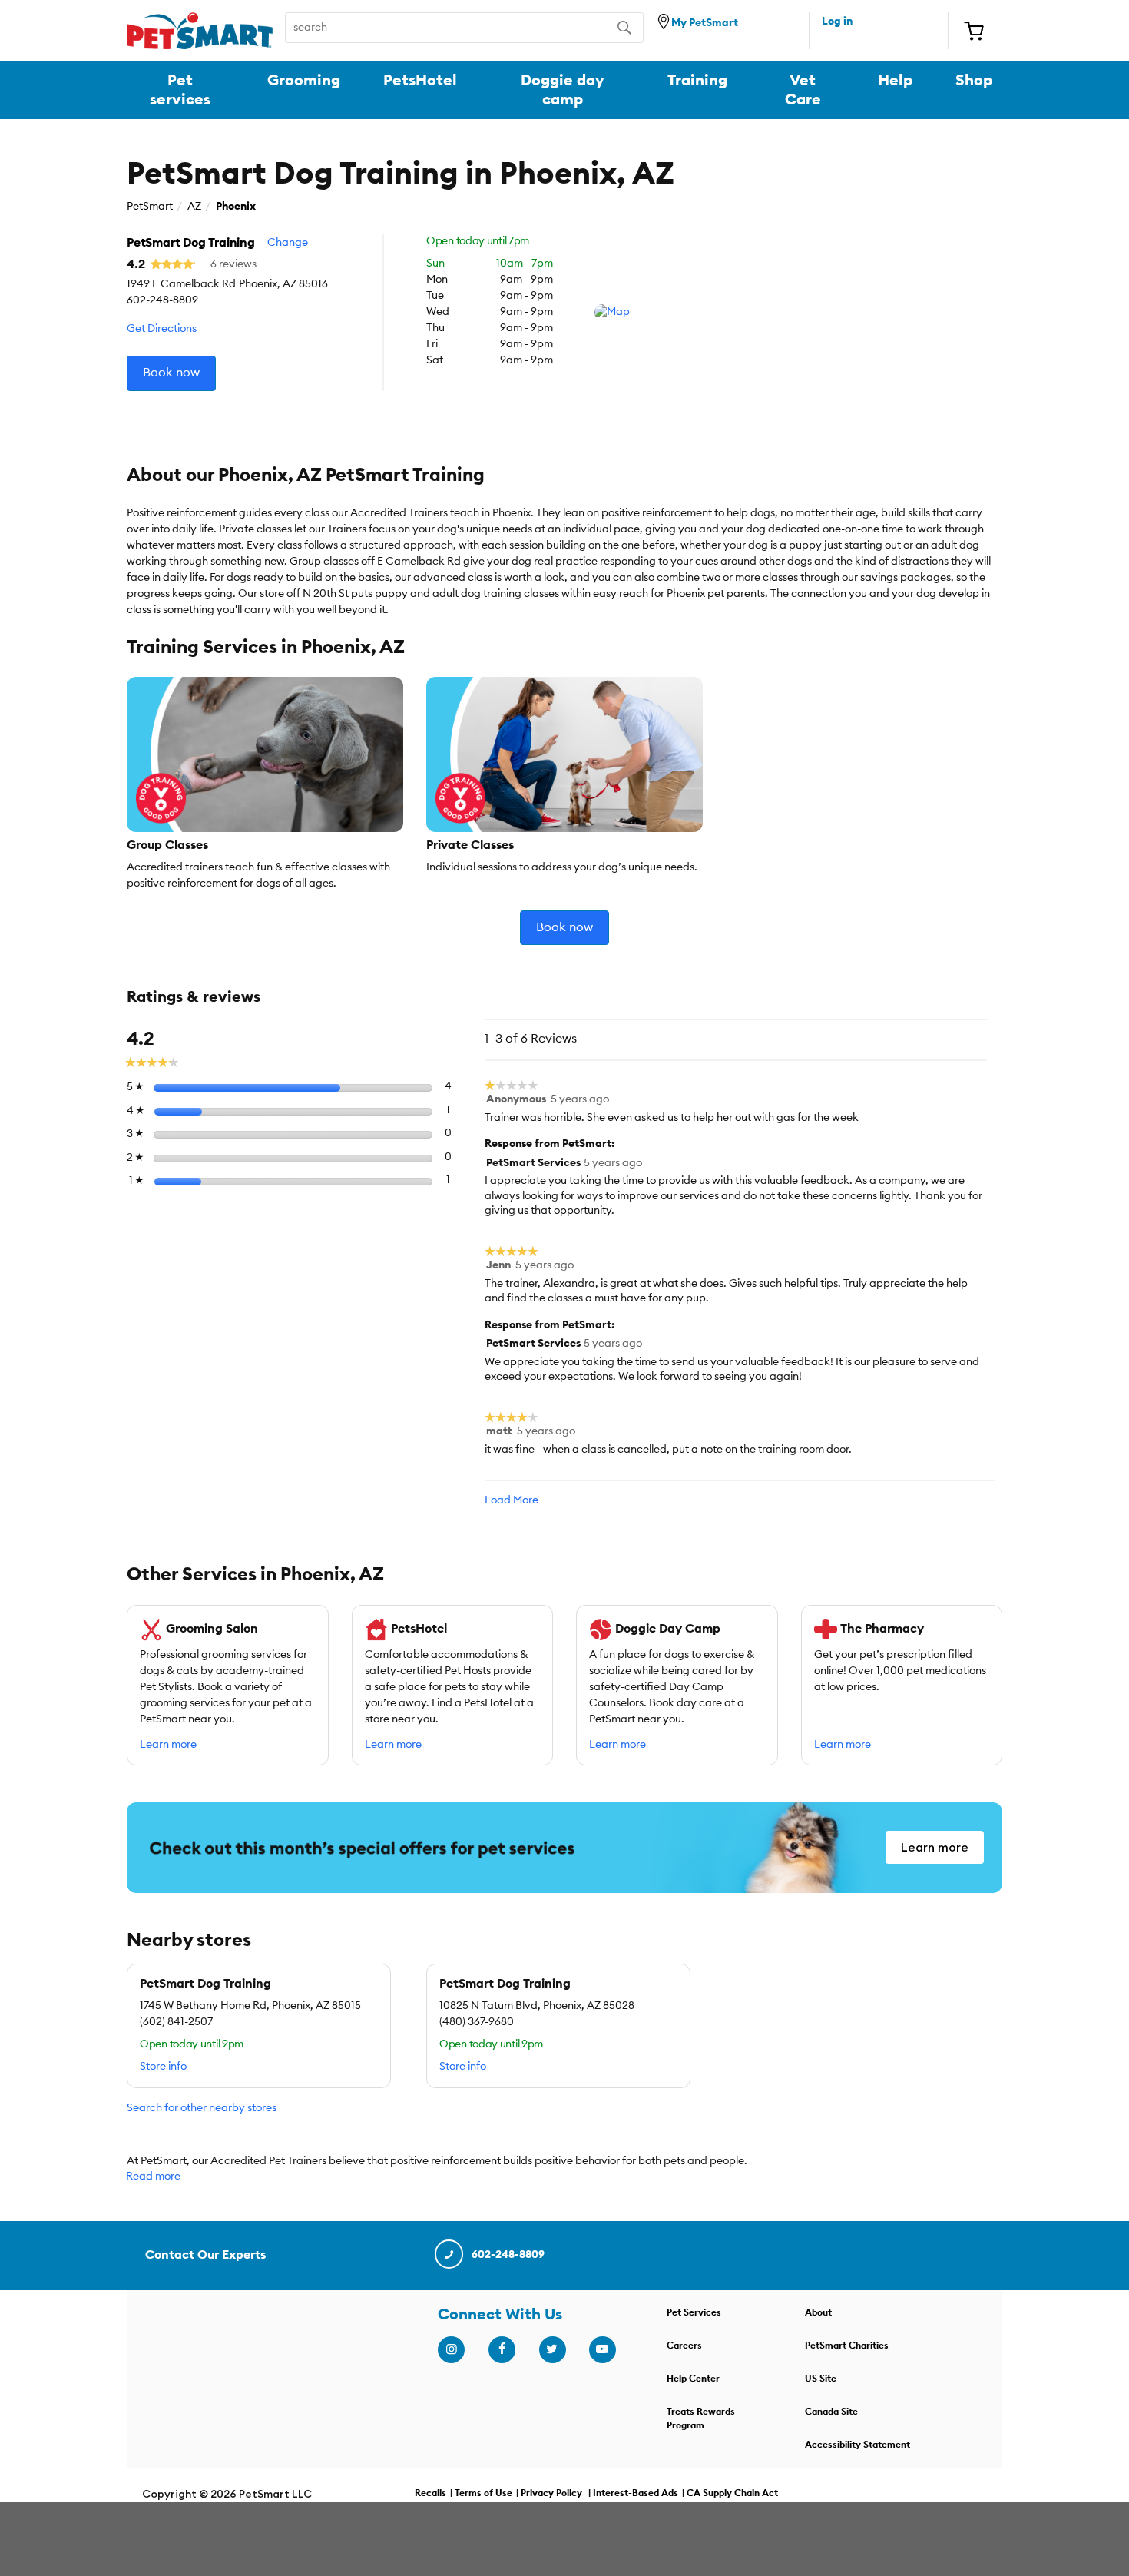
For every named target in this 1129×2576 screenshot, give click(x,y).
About (818, 2312)
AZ (194, 207)
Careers (684, 2346)
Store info (163, 2067)
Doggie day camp (563, 90)
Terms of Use (483, 2493)
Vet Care (803, 90)
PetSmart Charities (847, 2346)
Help (895, 81)
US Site (821, 2379)
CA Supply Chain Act (732, 2493)
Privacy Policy (551, 2493)
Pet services (180, 90)
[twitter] (552, 2349)
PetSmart (150, 207)
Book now (171, 373)
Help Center (693, 2379)
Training (697, 81)
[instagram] (451, 2349)
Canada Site (831, 2412)
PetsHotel (420, 81)
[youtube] (602, 2349)
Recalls (430, 2493)
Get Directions (162, 329)
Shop (974, 81)
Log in (837, 22)
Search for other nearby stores (202, 2108)
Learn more (168, 1745)
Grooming (304, 81)
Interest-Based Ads (636, 2493)
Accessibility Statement (858, 2445)
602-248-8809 (508, 2255)
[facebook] (502, 2349)
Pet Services (694, 2312)
